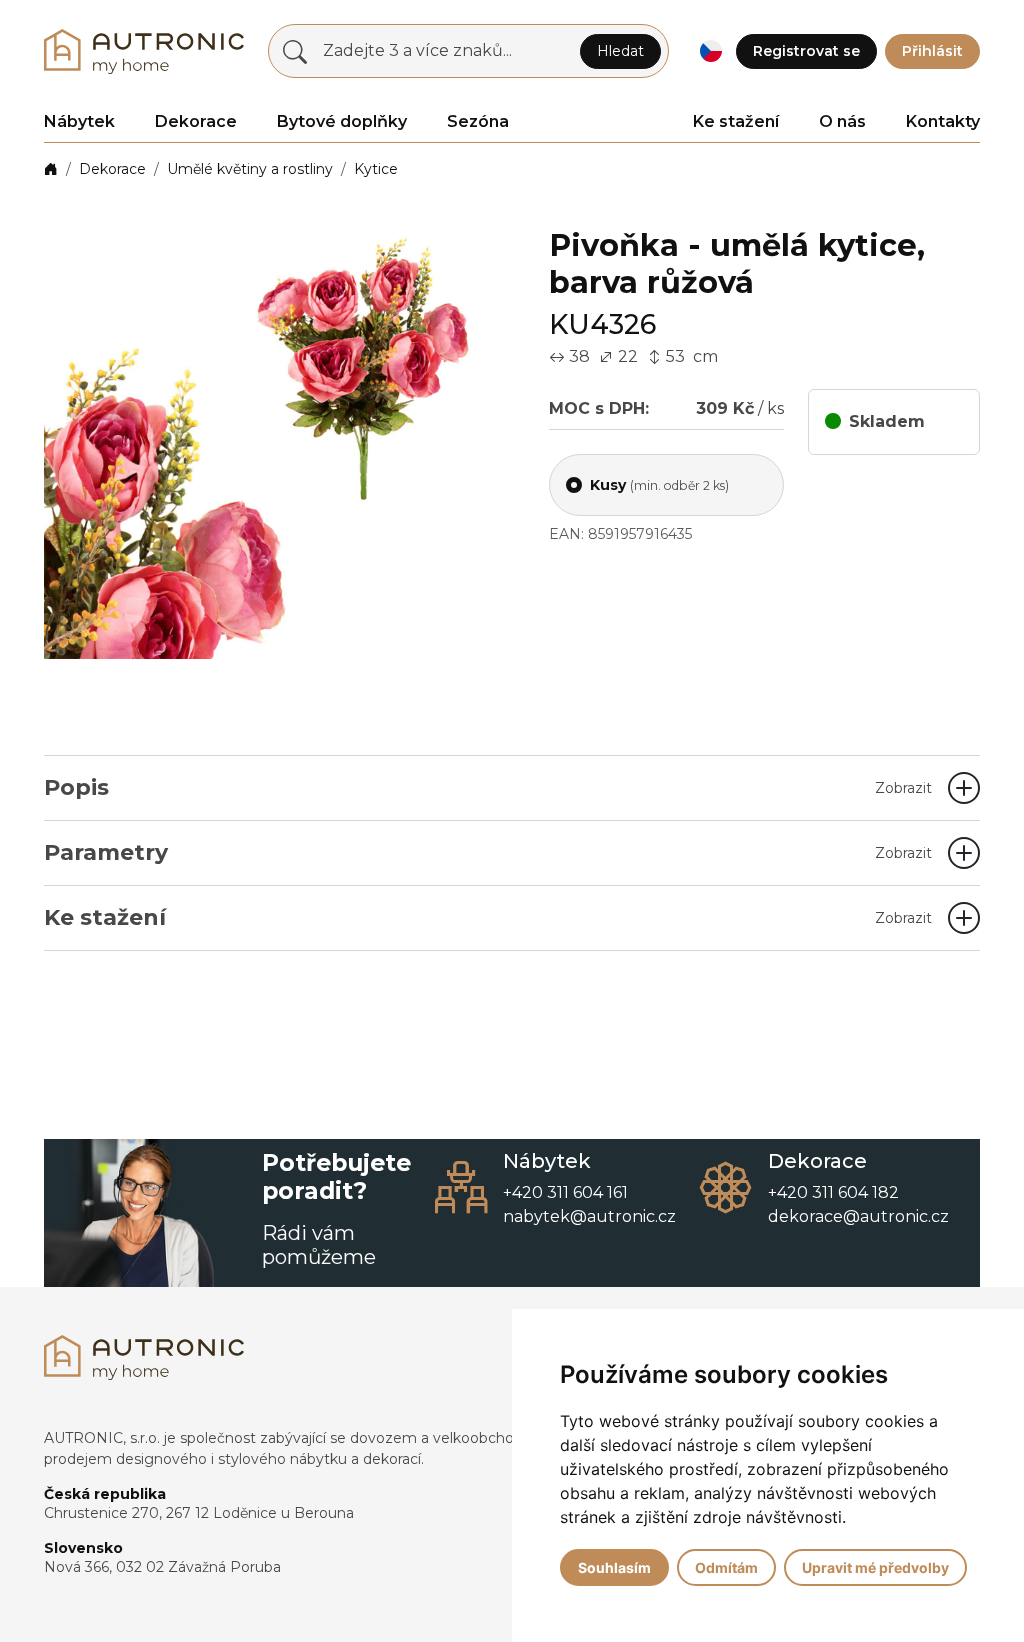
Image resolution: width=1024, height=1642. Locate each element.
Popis (488, 787)
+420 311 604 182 (833, 1192)
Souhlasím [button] (614, 1567)
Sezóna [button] (478, 121)
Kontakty (943, 121)
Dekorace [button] (196, 121)
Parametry (488, 852)
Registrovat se (806, 51)
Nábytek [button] (79, 121)
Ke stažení (736, 121)
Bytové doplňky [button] (342, 121)
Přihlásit (932, 51)
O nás (842, 121)
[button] (710, 51)
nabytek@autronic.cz (589, 1216)
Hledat (620, 51)
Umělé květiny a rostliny (250, 169)
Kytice (376, 169)
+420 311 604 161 (565, 1192)
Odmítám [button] (726, 1567)
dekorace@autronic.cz (858, 1216)
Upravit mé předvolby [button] (875, 1567)
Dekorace (112, 169)
